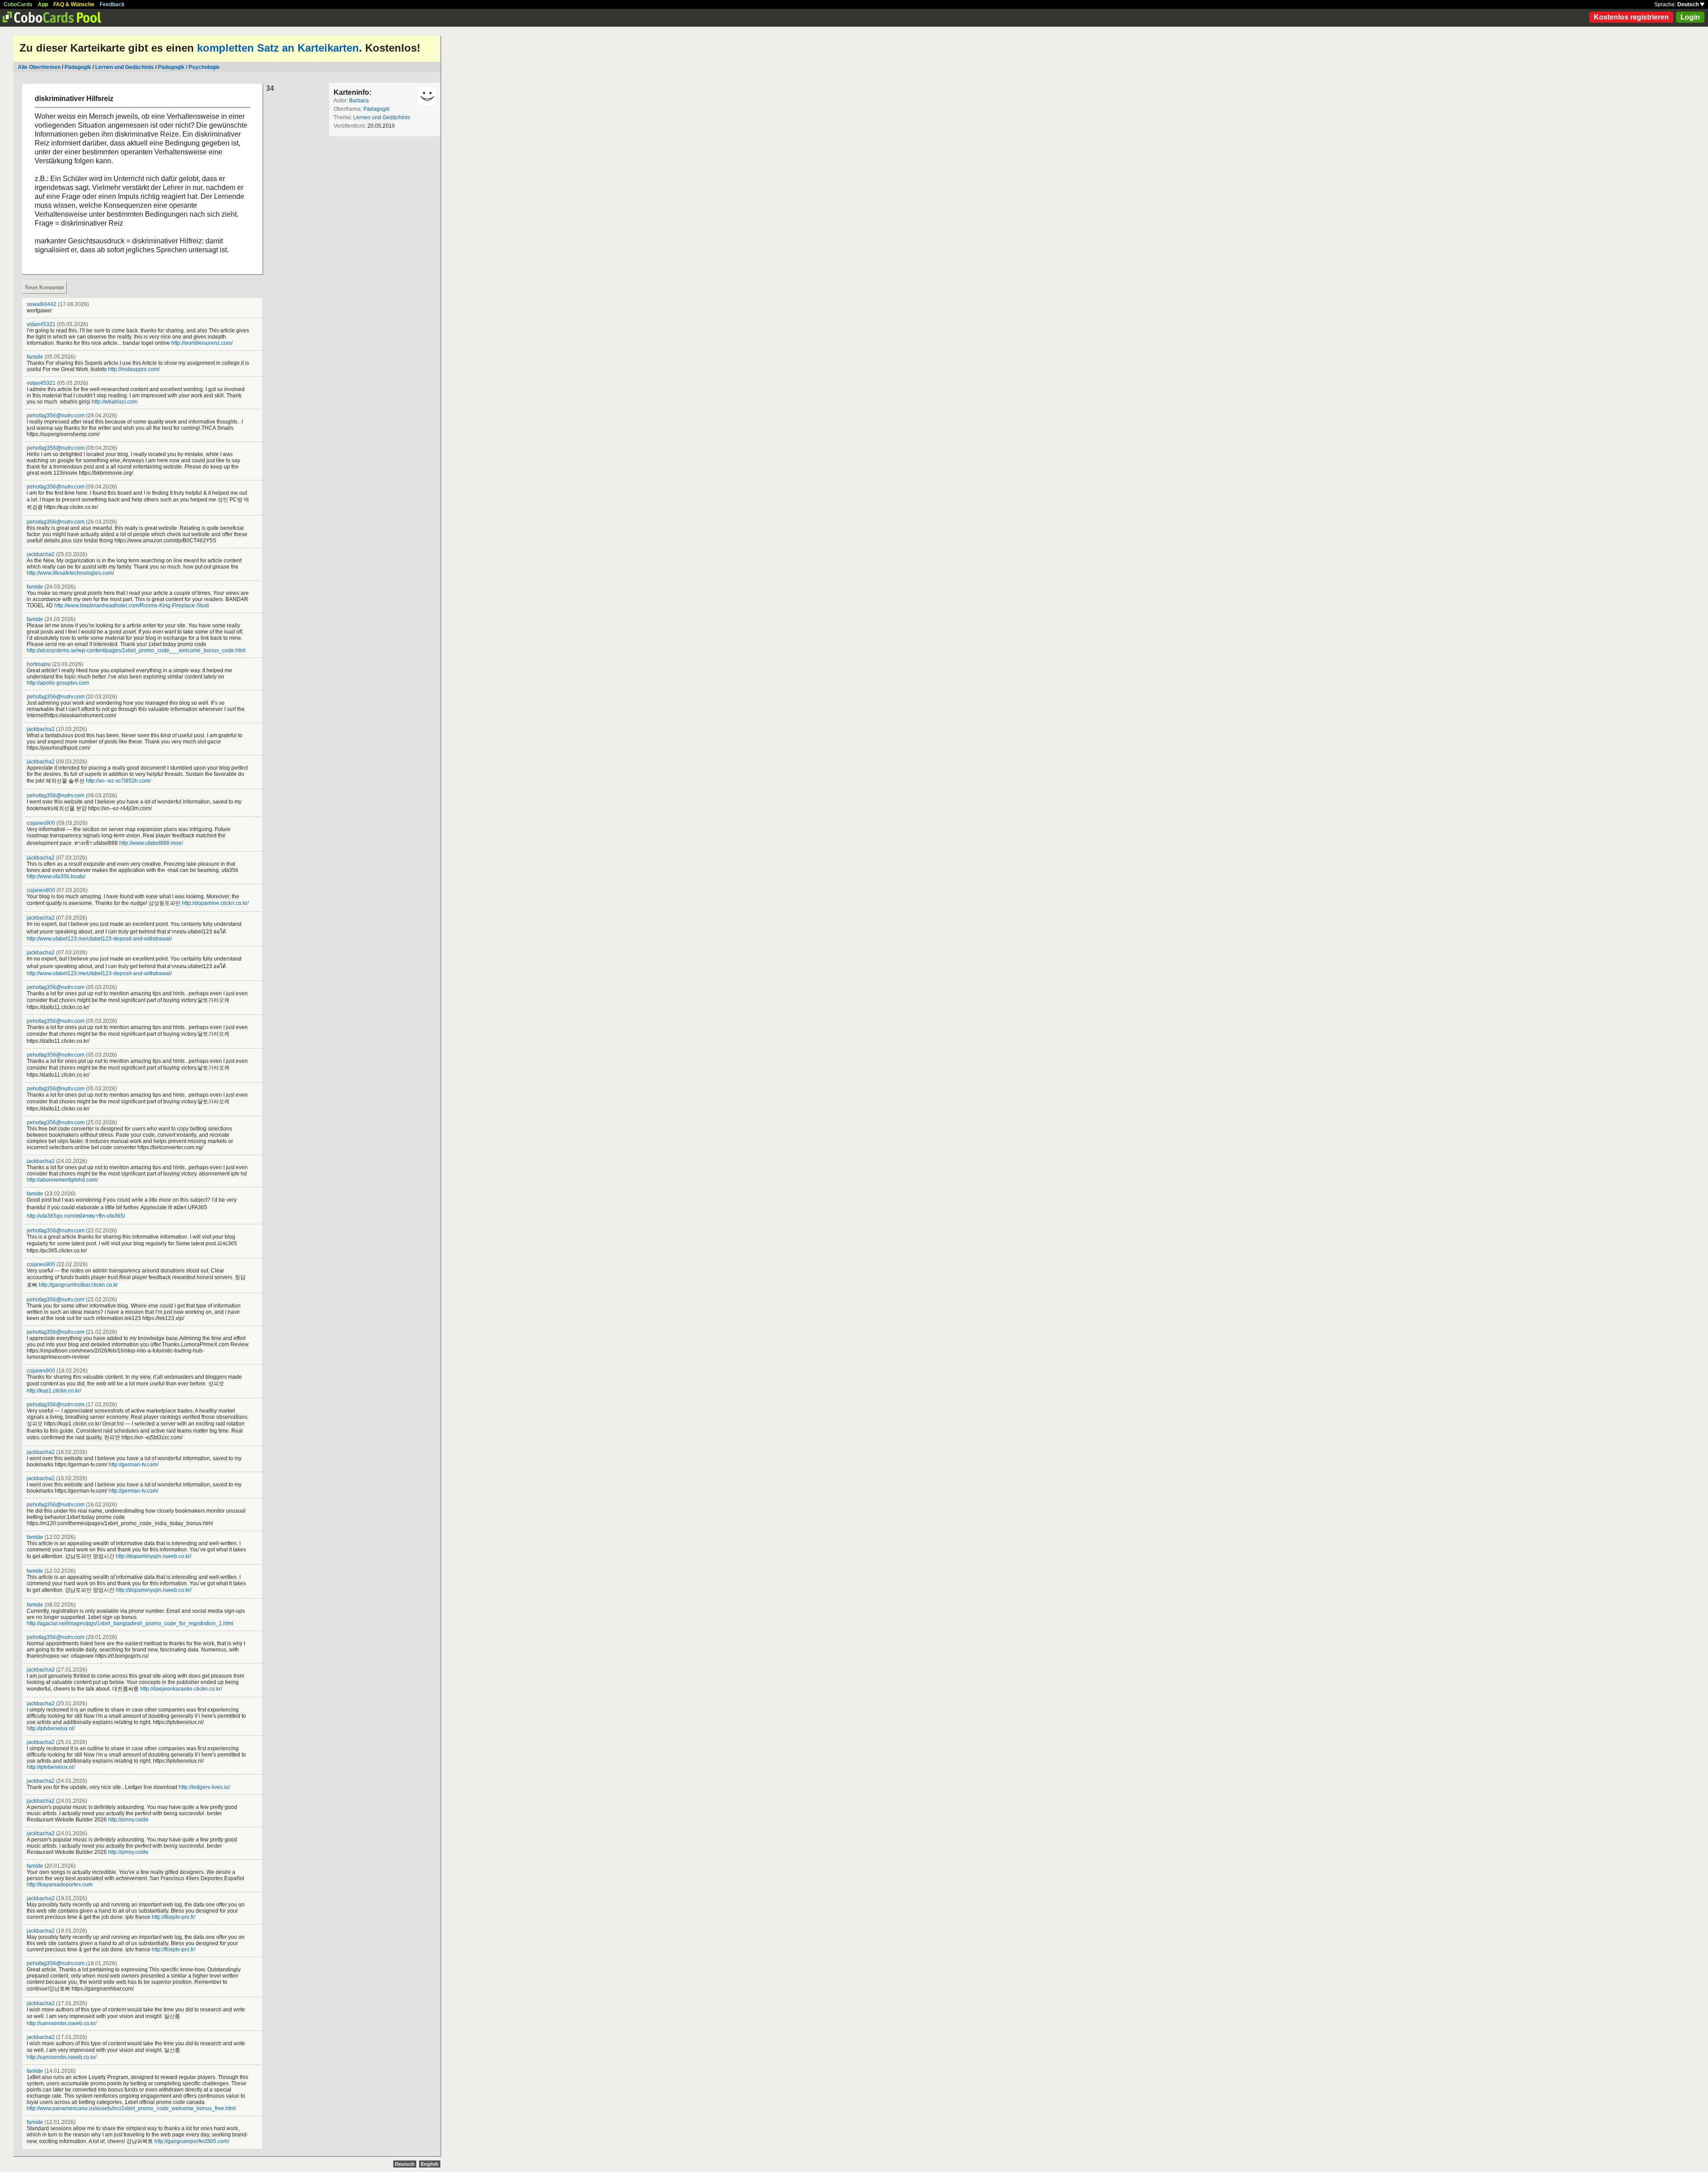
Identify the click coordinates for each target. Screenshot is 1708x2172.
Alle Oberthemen (39, 67)
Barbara (359, 101)
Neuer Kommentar (44, 287)
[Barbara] (427, 96)
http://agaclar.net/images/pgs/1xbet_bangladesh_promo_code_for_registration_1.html (130, 1623)
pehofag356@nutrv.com (56, 416)
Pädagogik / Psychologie (189, 67)
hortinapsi (39, 664)
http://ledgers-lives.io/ (204, 1787)
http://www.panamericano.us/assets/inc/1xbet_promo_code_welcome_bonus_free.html (131, 2108)
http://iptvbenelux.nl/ (51, 1728)
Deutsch (1689, 4)
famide (35, 357)
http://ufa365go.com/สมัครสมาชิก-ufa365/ (76, 1216)
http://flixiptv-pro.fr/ (173, 1917)
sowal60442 (42, 304)
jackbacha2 (41, 554)
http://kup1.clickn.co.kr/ (54, 1391)
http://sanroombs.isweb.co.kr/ (62, 2023)
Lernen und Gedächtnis (125, 67)
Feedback (112, 4)
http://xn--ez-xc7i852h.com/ (118, 781)
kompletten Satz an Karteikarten (278, 48)
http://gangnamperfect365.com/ (192, 2141)
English (430, 2164)
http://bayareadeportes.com (60, 1885)
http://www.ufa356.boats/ (56, 876)
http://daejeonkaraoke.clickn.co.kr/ (181, 1689)
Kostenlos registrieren (1631, 17)
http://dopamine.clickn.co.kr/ (215, 903)
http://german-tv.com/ (133, 1465)
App (43, 4)
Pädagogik (78, 67)
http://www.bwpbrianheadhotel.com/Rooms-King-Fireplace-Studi (132, 606)
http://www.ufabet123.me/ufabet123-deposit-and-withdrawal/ (99, 939)
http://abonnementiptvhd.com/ (62, 1180)
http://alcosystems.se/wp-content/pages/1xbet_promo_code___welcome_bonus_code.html (136, 650)
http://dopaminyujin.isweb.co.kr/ (153, 1556)
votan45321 (41, 324)
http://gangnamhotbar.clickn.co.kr (78, 1285)
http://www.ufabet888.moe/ (151, 843)
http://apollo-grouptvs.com (58, 683)
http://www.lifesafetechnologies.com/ (70, 573)
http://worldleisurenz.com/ (202, 343)
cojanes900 (41, 823)
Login (1690, 17)
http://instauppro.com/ (134, 369)
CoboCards (18, 4)
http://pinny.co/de (128, 1820)
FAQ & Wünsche (74, 4)
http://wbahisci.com (115, 402)
